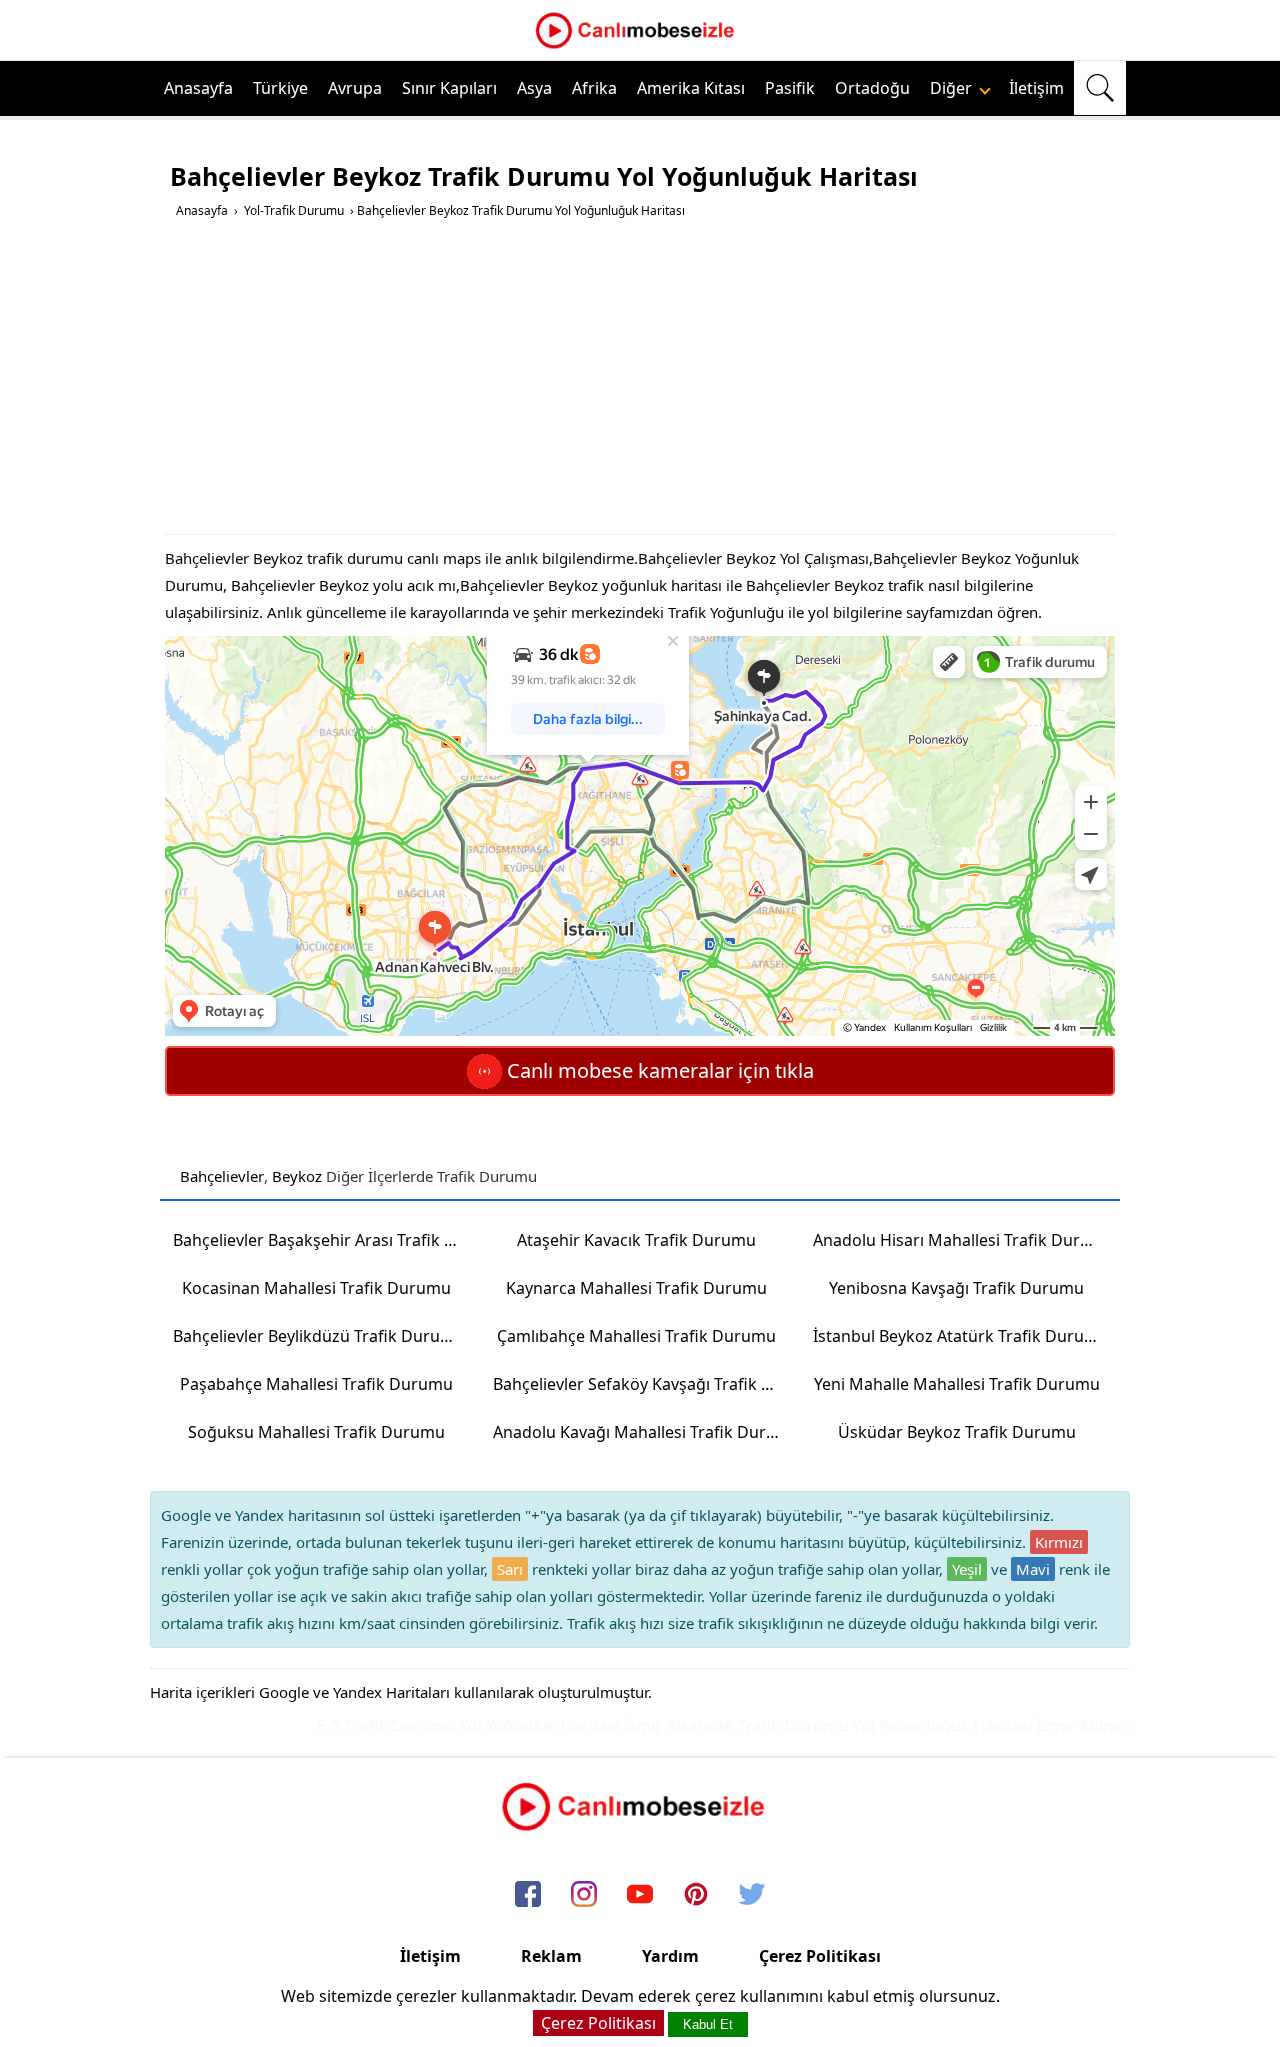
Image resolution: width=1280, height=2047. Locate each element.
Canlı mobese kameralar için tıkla (658, 1070)
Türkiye (280, 88)
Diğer (953, 88)
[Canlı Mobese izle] (640, 46)
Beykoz (297, 1176)
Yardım (670, 1956)
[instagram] (584, 1896)
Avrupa (355, 88)
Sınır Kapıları (449, 88)
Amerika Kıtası (691, 88)
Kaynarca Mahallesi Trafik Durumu (636, 1288)
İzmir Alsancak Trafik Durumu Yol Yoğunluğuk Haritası (798, 1726)
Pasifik (790, 88)
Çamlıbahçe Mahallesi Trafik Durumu (636, 1336)
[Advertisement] (642, 384)
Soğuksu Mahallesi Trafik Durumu (316, 1432)
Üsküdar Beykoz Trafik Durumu (957, 1432)
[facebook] (528, 1896)
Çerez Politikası (820, 1956)
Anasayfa (198, 88)
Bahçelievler (222, 1176)
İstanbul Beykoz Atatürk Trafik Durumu (961, 1336)
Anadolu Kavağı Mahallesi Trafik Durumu (643, 1432)
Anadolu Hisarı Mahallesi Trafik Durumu (963, 1240)
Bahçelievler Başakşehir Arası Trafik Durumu (323, 1240)
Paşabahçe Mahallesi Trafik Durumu (316, 1384)
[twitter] (752, 1896)
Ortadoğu (872, 88)
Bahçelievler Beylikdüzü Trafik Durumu (319, 1336)
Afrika (594, 88)
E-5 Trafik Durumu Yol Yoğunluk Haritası (439, 1726)
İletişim (1036, 88)
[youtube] (640, 1896)
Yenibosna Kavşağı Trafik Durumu (956, 1288)
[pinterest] (696, 1896)
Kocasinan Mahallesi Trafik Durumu (316, 1288)
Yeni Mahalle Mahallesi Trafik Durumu (957, 1384)
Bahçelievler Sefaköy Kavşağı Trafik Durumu (643, 1384)
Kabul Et (708, 2024)
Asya (534, 88)
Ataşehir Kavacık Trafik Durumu (636, 1240)
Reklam (551, 1956)
